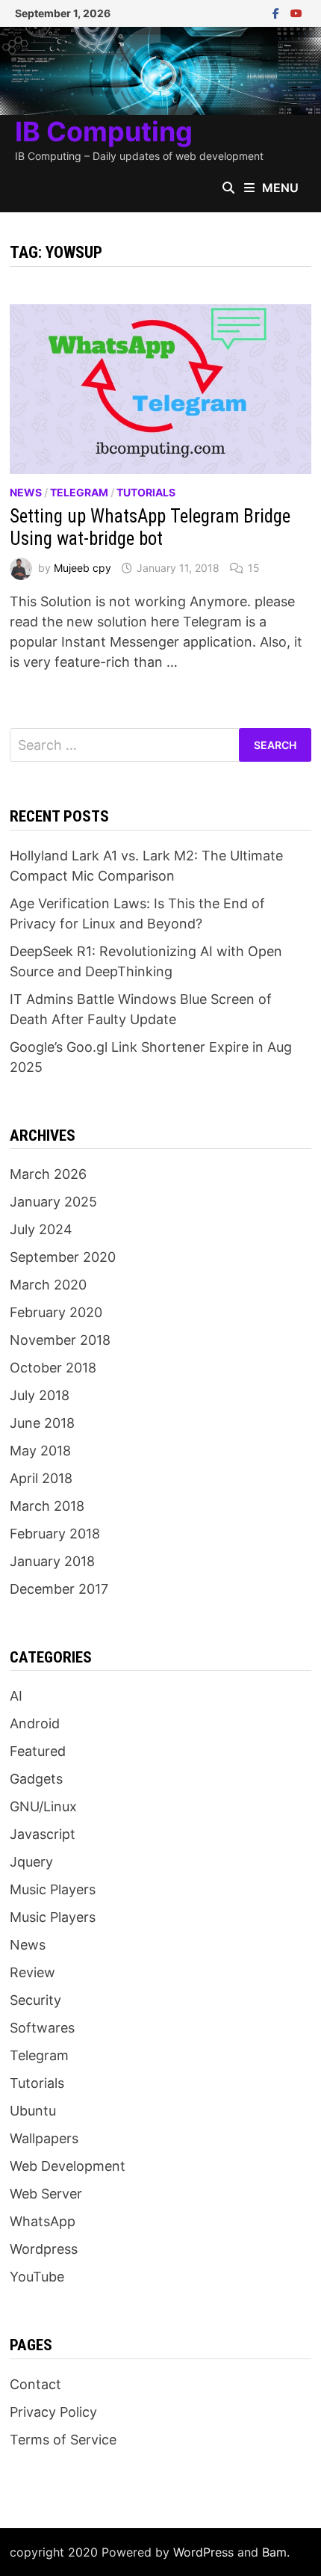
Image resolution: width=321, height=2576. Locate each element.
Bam (274, 2552)
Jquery (31, 1862)
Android (35, 1723)
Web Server (46, 2194)
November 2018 (60, 1340)
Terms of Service (63, 2440)
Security (35, 2000)
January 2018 (52, 1561)
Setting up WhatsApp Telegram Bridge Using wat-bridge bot (150, 527)
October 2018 (53, 1368)
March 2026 (48, 1174)
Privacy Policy (53, 2412)
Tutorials (146, 492)
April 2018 (41, 1478)
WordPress (203, 2552)
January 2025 (53, 1202)
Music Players (53, 1889)
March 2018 (47, 1506)
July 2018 (40, 1395)
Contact (35, 2384)
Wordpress (44, 2249)
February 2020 (56, 1312)
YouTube (37, 2277)
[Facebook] (278, 12)
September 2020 (63, 1257)
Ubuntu (33, 2111)
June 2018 (42, 1423)
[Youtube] (296, 12)
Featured (38, 1751)
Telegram (79, 492)
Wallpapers (44, 2138)
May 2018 (40, 1451)
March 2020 (48, 1285)
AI (16, 1696)
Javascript (43, 1834)
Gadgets (36, 1779)
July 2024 (41, 1229)
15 (254, 568)
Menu (280, 188)
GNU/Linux (43, 1806)
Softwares (42, 2028)
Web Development (68, 2166)
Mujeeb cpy (82, 568)
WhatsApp (43, 2221)
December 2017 (59, 1589)
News (26, 492)
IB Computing (104, 132)
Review (32, 1972)
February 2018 (55, 1534)
